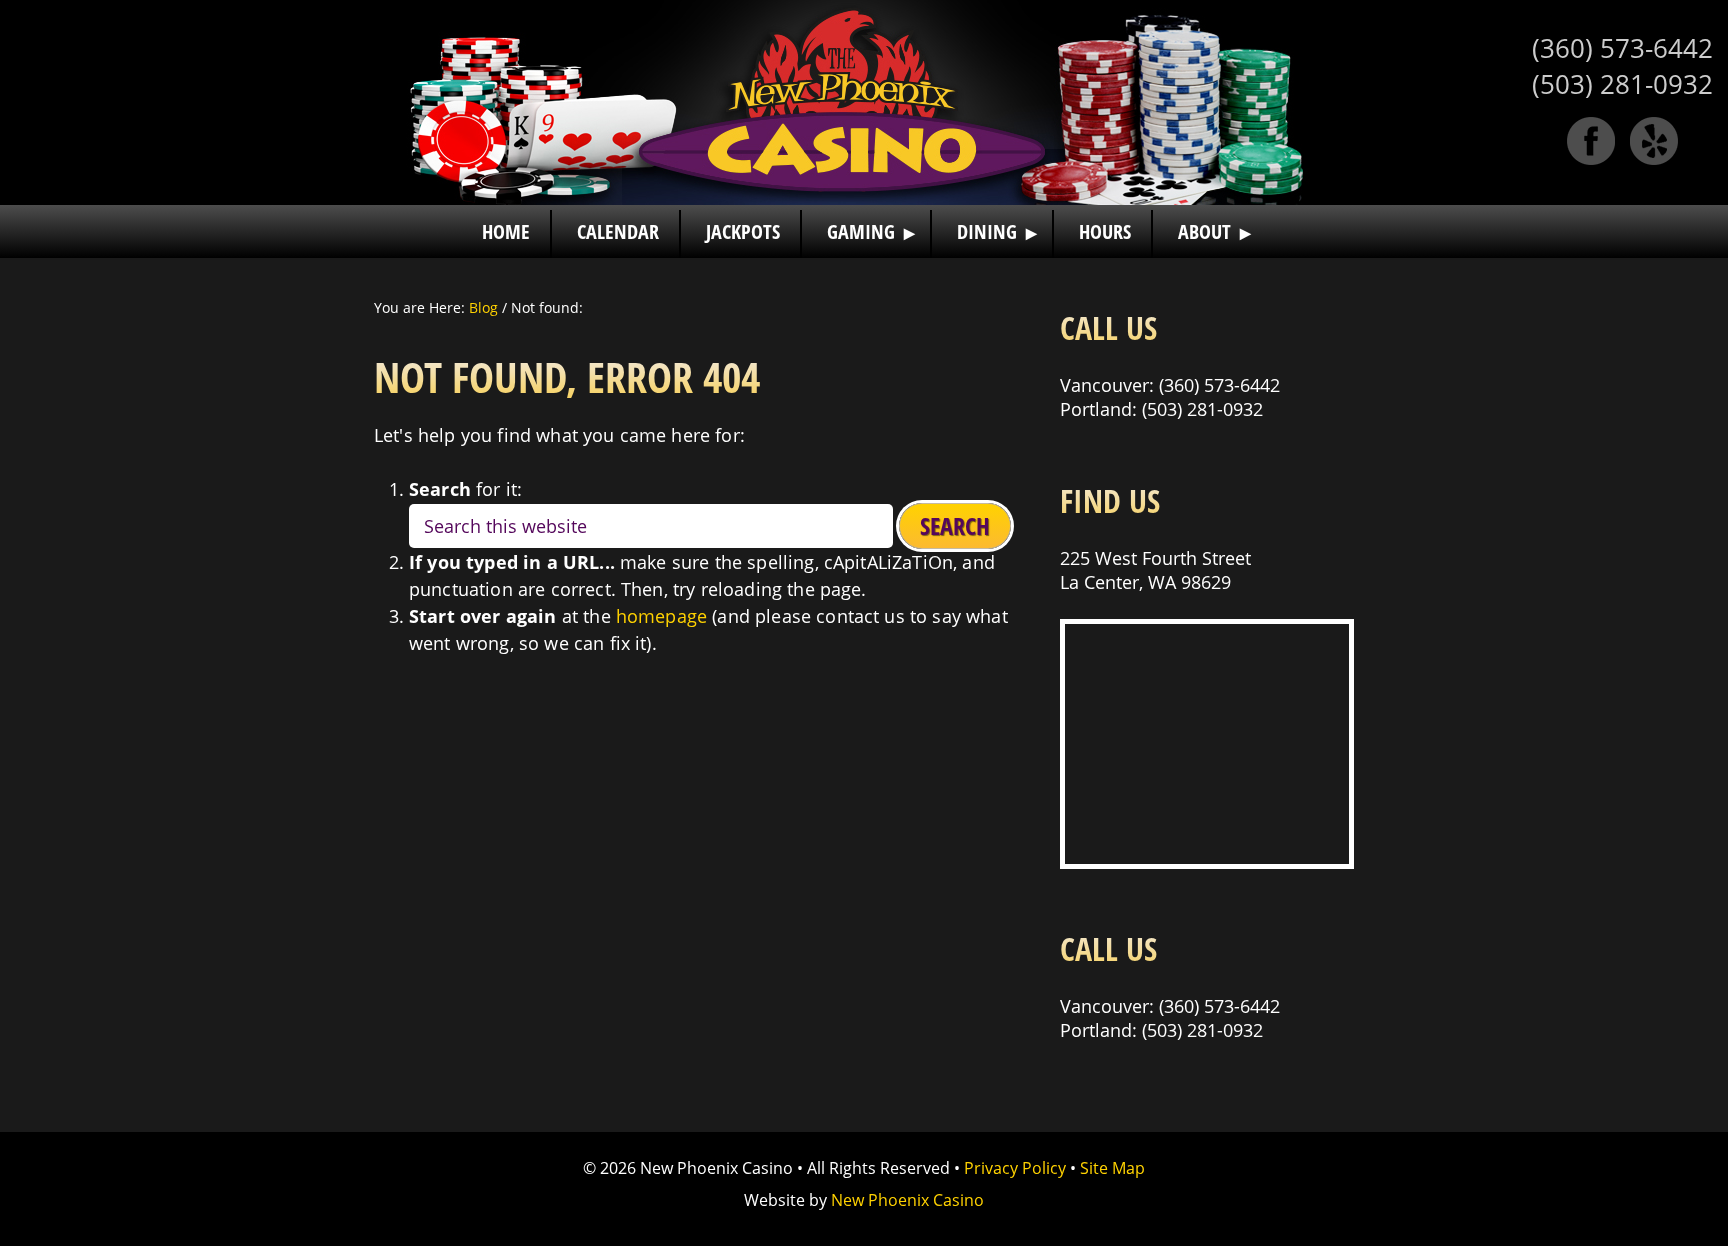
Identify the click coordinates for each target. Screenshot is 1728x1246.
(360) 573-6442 (1622, 48)
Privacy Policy (1015, 1168)
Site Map (1112, 1168)
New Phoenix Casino (864, 102)
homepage (661, 616)
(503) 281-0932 (1622, 84)
